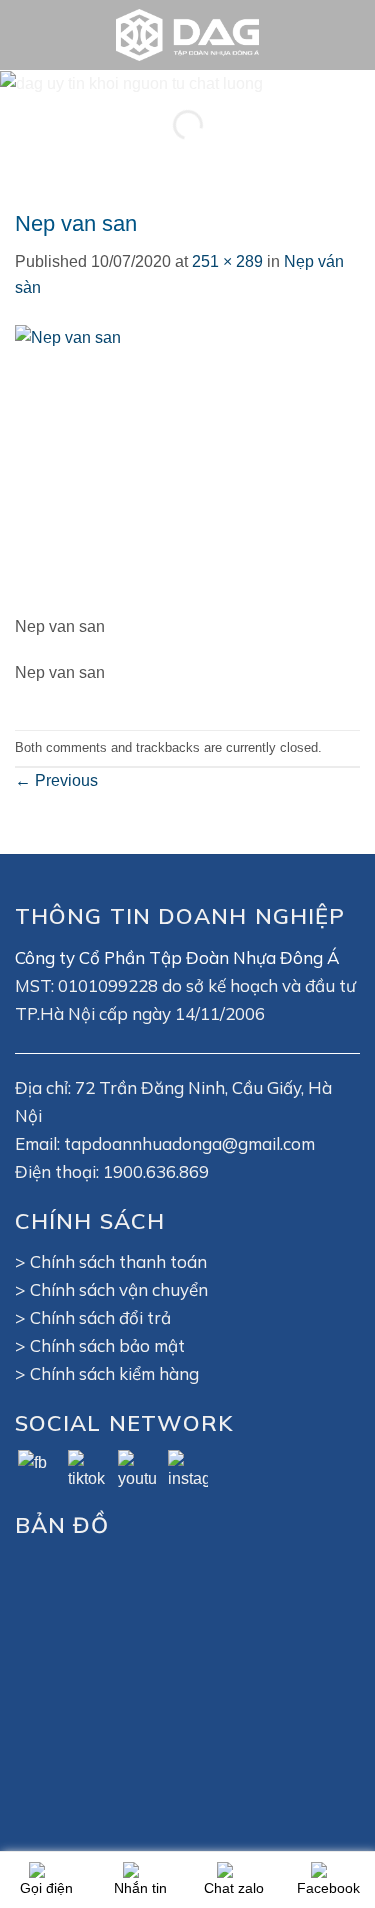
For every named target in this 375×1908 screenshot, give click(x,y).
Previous (56, 780)
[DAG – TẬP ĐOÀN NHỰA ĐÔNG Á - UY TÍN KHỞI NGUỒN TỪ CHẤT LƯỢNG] (188, 35)
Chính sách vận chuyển (119, 1289)
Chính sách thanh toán (118, 1261)
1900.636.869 (156, 1171)
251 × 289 (227, 261)
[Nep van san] (140, 467)
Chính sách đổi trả (100, 1317)
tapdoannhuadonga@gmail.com (189, 1143)
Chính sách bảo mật (107, 1345)
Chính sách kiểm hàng (114, 1373)
